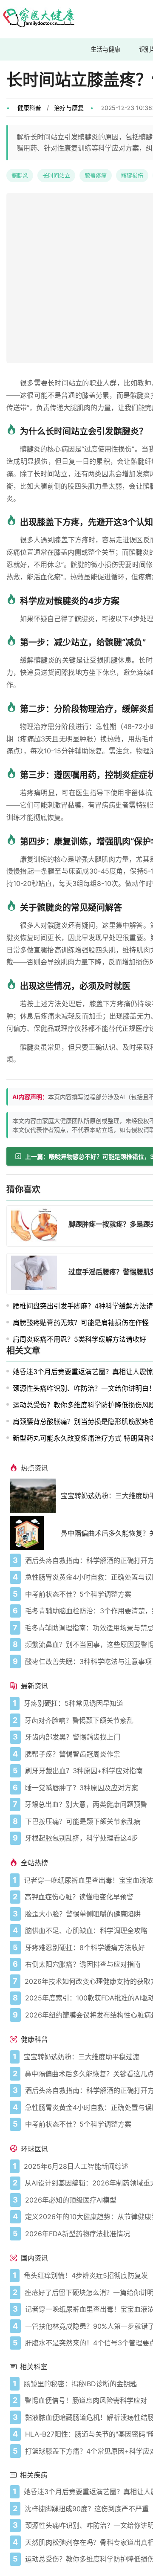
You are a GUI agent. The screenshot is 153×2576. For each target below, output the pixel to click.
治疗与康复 (69, 108)
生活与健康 (105, 49)
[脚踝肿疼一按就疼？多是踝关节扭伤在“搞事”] (37, 1226)
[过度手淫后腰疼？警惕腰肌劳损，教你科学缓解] (37, 1274)
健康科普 (29, 108)
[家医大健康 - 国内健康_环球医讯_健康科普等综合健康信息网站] (38, 19)
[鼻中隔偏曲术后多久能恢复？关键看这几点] (35, 1533)
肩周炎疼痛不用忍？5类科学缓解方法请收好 (79, 1339)
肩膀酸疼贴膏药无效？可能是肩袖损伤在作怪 (81, 1323)
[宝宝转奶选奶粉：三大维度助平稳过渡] (35, 1496)
